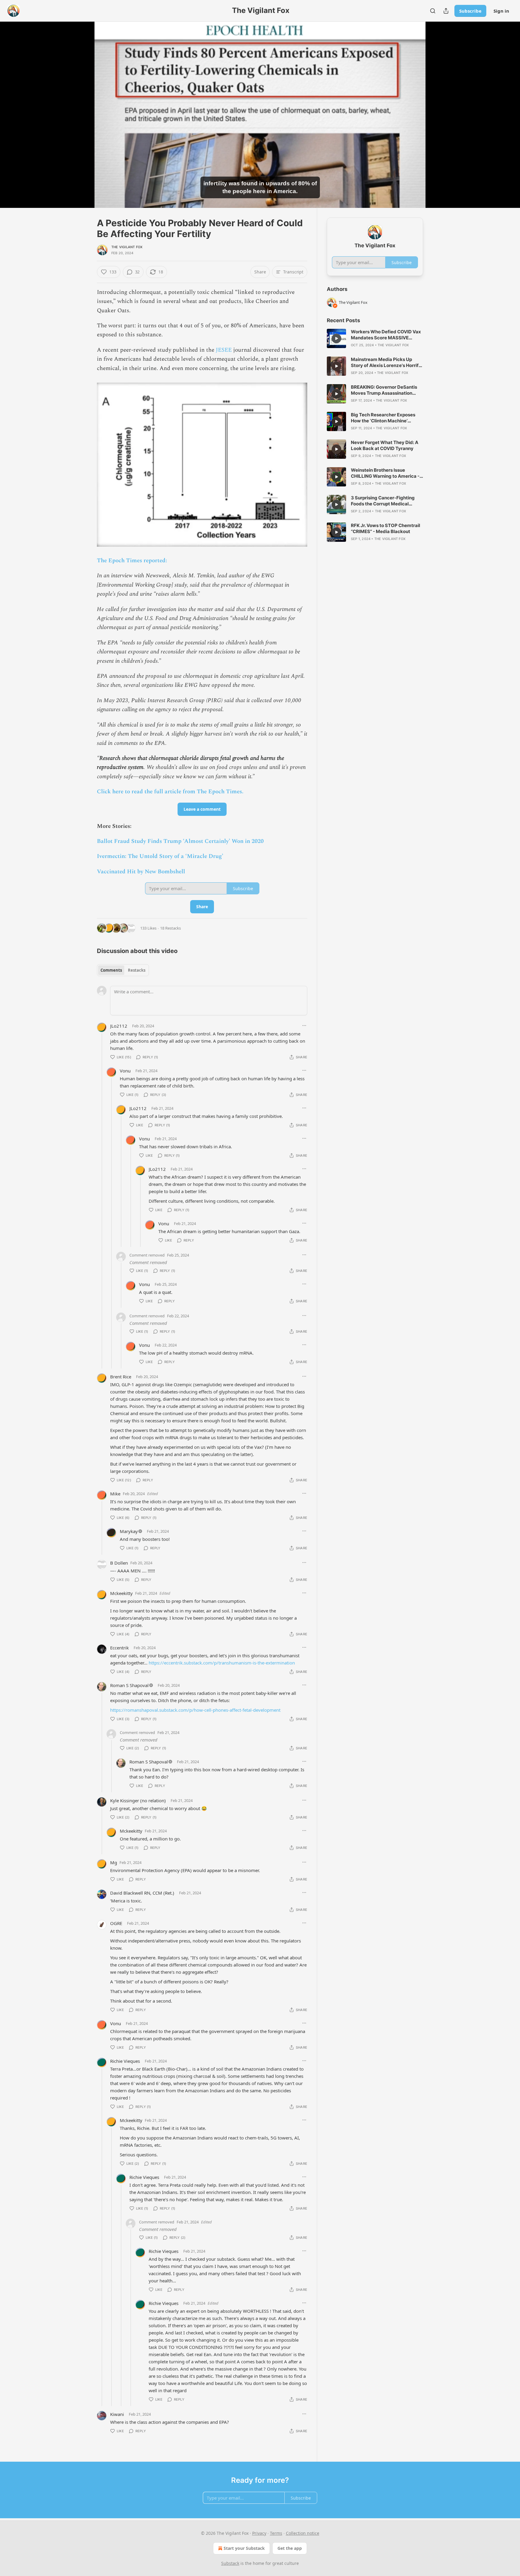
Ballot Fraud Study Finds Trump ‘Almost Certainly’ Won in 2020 (180, 841)
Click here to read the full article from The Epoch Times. (170, 792)
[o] (336, 338)
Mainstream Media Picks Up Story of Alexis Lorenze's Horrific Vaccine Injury (387, 362)
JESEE (224, 350)
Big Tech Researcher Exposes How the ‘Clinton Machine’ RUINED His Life (383, 418)
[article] (375, 338)
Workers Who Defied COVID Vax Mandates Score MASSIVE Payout (386, 335)
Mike (115, 1494)
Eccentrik (119, 1648)
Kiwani (117, 2414)
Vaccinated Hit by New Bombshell (141, 872)
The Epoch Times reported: (132, 561)
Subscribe (470, 11)
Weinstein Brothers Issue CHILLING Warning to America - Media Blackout (385, 473)
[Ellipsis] (304, 1026)
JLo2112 (119, 1026)
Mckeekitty (121, 1593)
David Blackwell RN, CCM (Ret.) (142, 1893)
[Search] (433, 11)
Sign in (501, 11)
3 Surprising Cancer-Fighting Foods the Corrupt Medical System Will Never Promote (383, 501)
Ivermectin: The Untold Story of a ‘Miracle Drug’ (160, 856)
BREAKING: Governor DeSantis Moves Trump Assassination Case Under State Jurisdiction (384, 390)
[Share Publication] (446, 11)
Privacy (259, 2533)
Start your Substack (244, 2548)
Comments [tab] (111, 970)
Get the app (290, 2548)
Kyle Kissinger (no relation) (138, 1800)
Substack (230, 2563)
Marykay (129, 1531)
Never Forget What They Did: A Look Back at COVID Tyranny (385, 445)
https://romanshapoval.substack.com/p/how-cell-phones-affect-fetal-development (195, 1710)
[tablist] (123, 970)
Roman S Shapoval (129, 1685)
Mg (114, 1862)
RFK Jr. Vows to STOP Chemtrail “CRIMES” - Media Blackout (385, 528)
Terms (276, 2533)
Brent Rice (121, 1377)
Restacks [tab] (137, 970)
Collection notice (303, 2533)
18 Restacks (170, 928)
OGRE (116, 1923)
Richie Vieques (125, 2061)
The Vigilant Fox (127, 247)
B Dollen (119, 1563)
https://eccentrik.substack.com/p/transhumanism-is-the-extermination (222, 1663)
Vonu (125, 1071)
